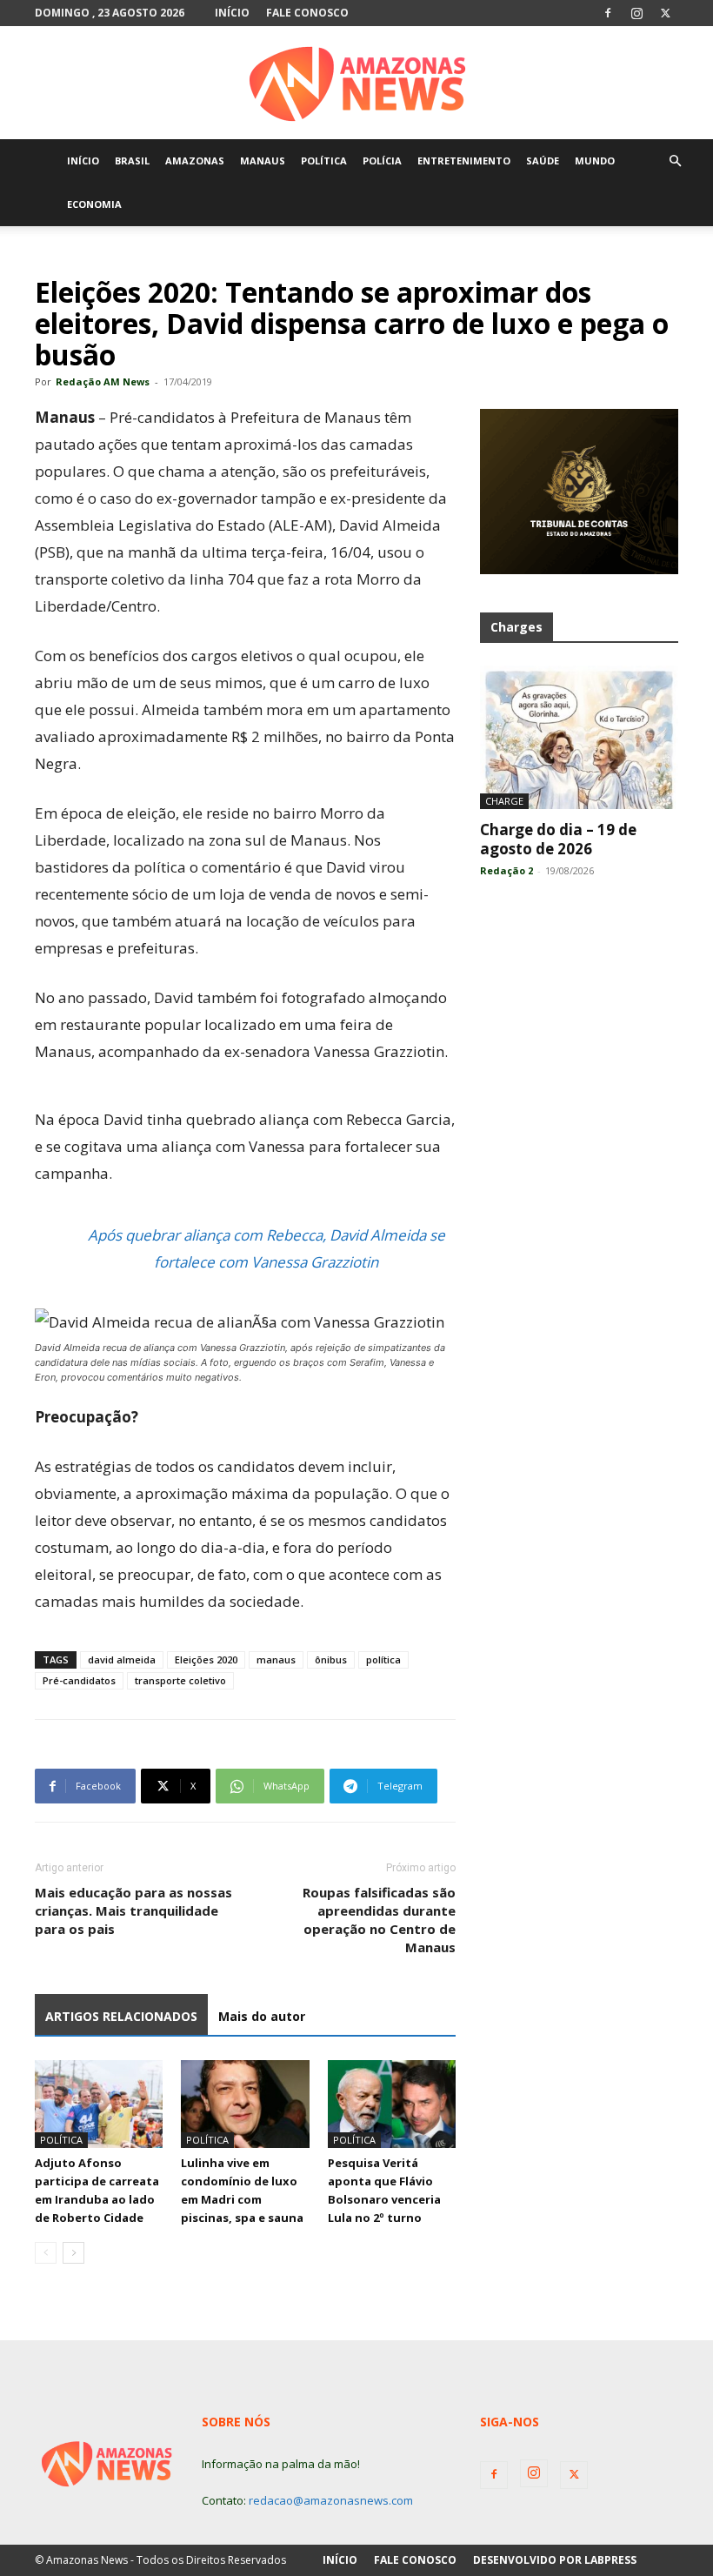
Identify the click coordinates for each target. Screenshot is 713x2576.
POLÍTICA (324, 161)
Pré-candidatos (79, 1680)
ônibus (331, 1659)
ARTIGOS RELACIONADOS (121, 2016)
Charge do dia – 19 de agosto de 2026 (558, 839)
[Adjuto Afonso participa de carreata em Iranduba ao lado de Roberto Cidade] (99, 2104)
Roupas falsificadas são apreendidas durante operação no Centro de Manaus (379, 1920)
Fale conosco (307, 13)
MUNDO (595, 161)
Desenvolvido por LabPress (555, 2560)
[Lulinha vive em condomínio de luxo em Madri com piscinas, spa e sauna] (245, 2104)
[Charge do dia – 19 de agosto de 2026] (579, 737)
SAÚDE (543, 161)
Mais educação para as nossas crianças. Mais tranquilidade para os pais (133, 1910)
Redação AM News (103, 381)
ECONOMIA (94, 204)
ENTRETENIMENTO (464, 161)
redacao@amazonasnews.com (331, 2500)
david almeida (122, 1659)
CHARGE (504, 801)
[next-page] (73, 2253)
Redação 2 (506, 870)
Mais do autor (262, 2016)
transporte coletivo (180, 1680)
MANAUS (263, 161)
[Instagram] (636, 13)
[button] (675, 161)
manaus (276, 1659)
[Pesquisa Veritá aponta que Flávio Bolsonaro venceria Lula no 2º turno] (392, 2104)
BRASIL (132, 161)
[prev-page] (46, 2253)
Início (232, 13)
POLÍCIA (382, 161)
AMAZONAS (195, 161)
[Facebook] (608, 13)
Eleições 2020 (206, 1659)
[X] (665, 13)
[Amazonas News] (356, 84)
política (383, 1659)
